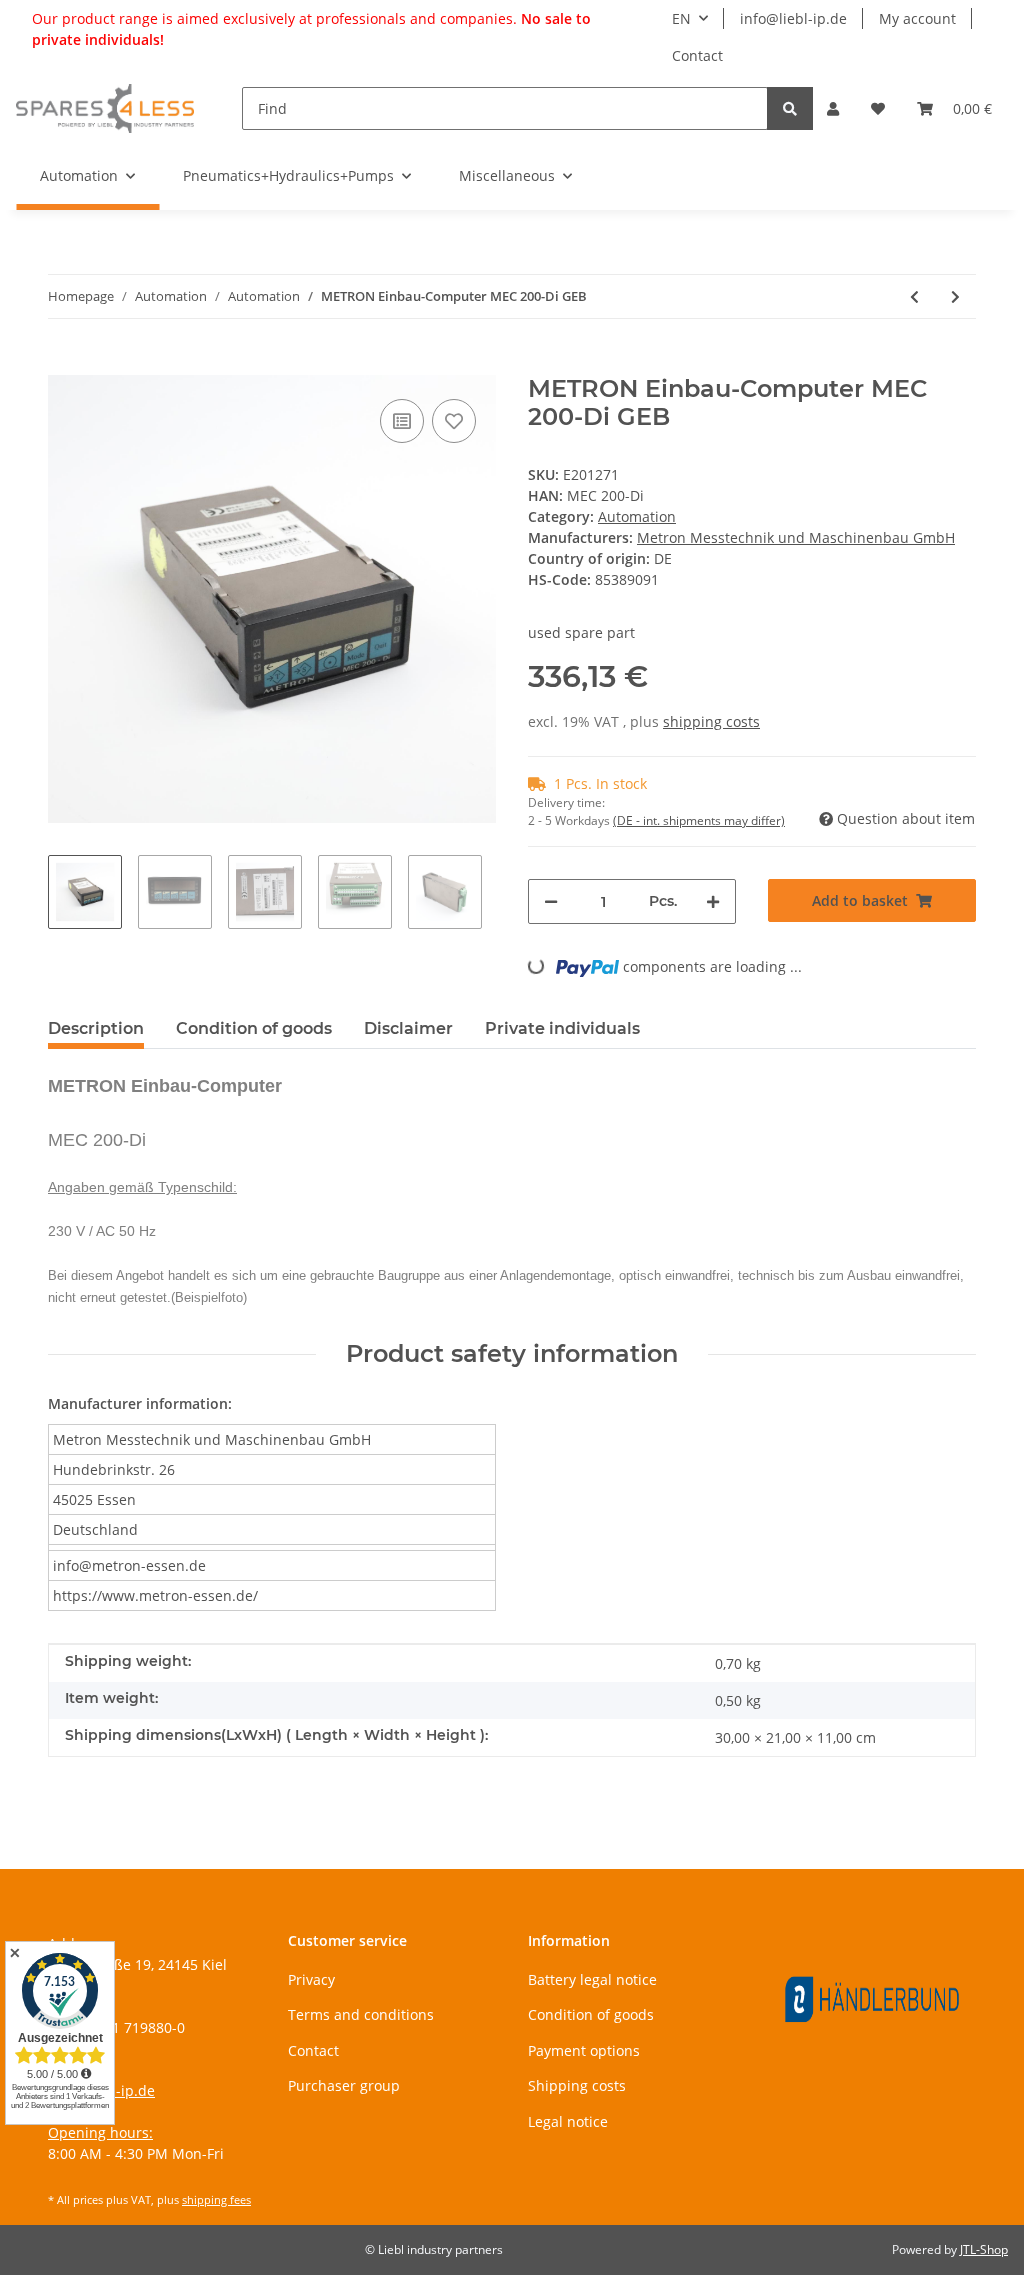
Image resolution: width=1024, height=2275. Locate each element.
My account (917, 18)
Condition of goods (591, 2014)
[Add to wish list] (454, 421)
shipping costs (711, 721)
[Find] (790, 108)
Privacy (311, 1979)
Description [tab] (96, 1028)
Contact (697, 55)
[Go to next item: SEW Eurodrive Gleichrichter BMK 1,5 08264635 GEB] (955, 296)
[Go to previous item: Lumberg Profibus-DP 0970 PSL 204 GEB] (914, 296)
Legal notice (568, 2121)
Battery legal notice (592, 1979)
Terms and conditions (361, 2014)
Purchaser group (344, 2085)
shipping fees (216, 2199)
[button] (833, 108)
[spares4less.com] (105, 108)
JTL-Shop (984, 2249)
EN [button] (681, 18)
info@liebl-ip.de (793, 18)
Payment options (584, 2050)
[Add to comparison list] (402, 421)
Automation (637, 516)
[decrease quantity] (551, 901)
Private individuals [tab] (562, 1028)
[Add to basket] (64, 364)
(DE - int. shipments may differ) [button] (699, 820)
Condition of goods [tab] (254, 1028)
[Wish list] (878, 108)
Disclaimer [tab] (408, 1028)
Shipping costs (577, 2085)
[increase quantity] (713, 901)
